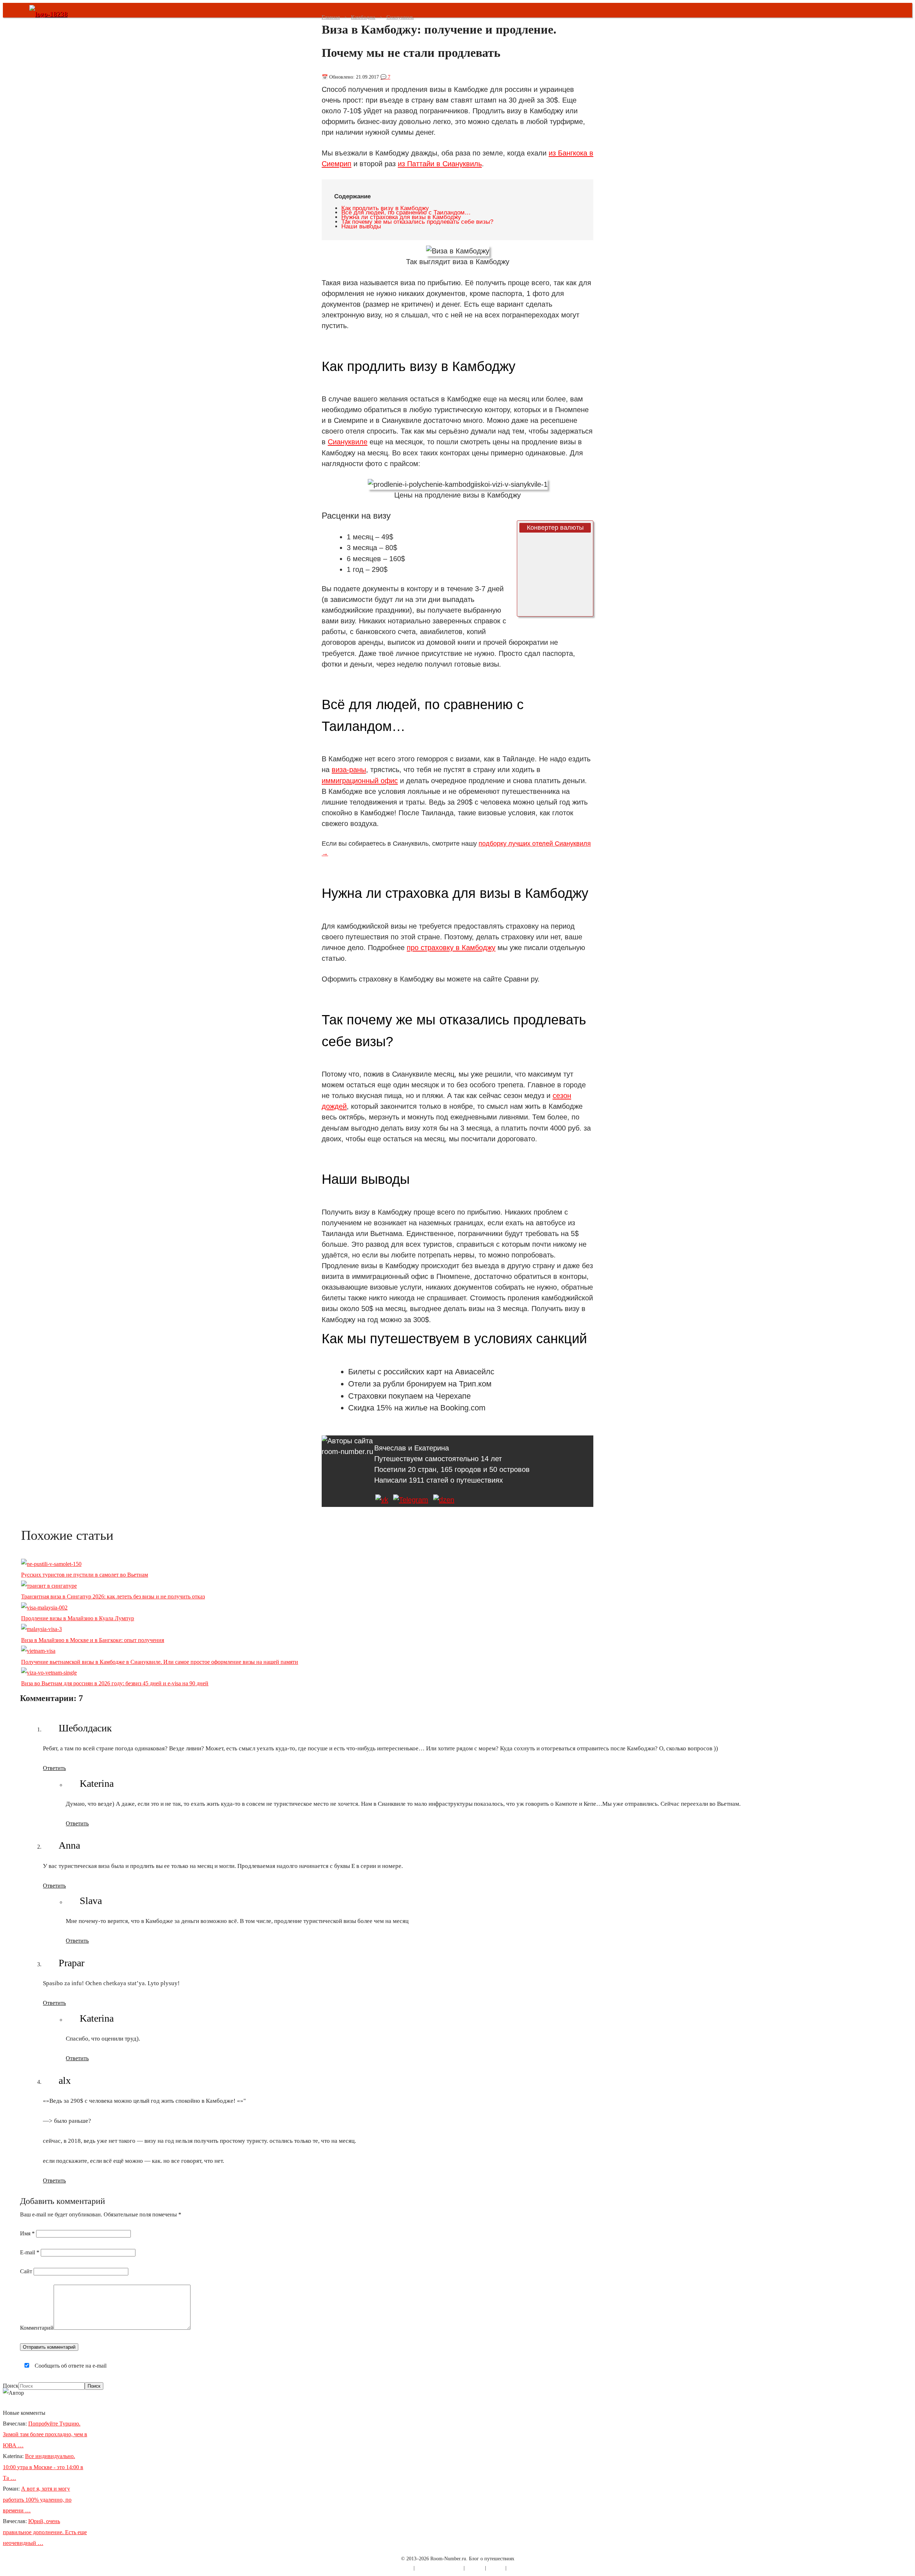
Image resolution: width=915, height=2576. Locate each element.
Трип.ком (475, 1384)
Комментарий (37, 2328)
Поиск (11, 2386)
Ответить (54, 1768)
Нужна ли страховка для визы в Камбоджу (401, 217)
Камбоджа (363, 17)
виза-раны (349, 770)
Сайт (26, 2271)
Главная (331, 17)
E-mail (30, 2252)
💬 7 (385, 77)
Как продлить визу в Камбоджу (385, 208)
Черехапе (453, 1396)
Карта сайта (400, 2568)
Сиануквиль (400, 17)
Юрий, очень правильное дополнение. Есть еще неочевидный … (45, 2532)
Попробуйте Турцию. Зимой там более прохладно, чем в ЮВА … (45, 2434)
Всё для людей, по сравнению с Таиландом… (406, 212)
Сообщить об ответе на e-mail (70, 2366)
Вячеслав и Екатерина (412, 1448)
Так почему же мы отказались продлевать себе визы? (417, 222)
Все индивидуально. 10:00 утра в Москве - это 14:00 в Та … (43, 2467)
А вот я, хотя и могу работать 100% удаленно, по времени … (37, 2500)
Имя (27, 2233)
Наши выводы (361, 226)
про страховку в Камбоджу (451, 948)
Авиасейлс (475, 1372)
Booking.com (463, 1408)
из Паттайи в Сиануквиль (440, 164)
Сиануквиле (348, 442)
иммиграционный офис (360, 781)
